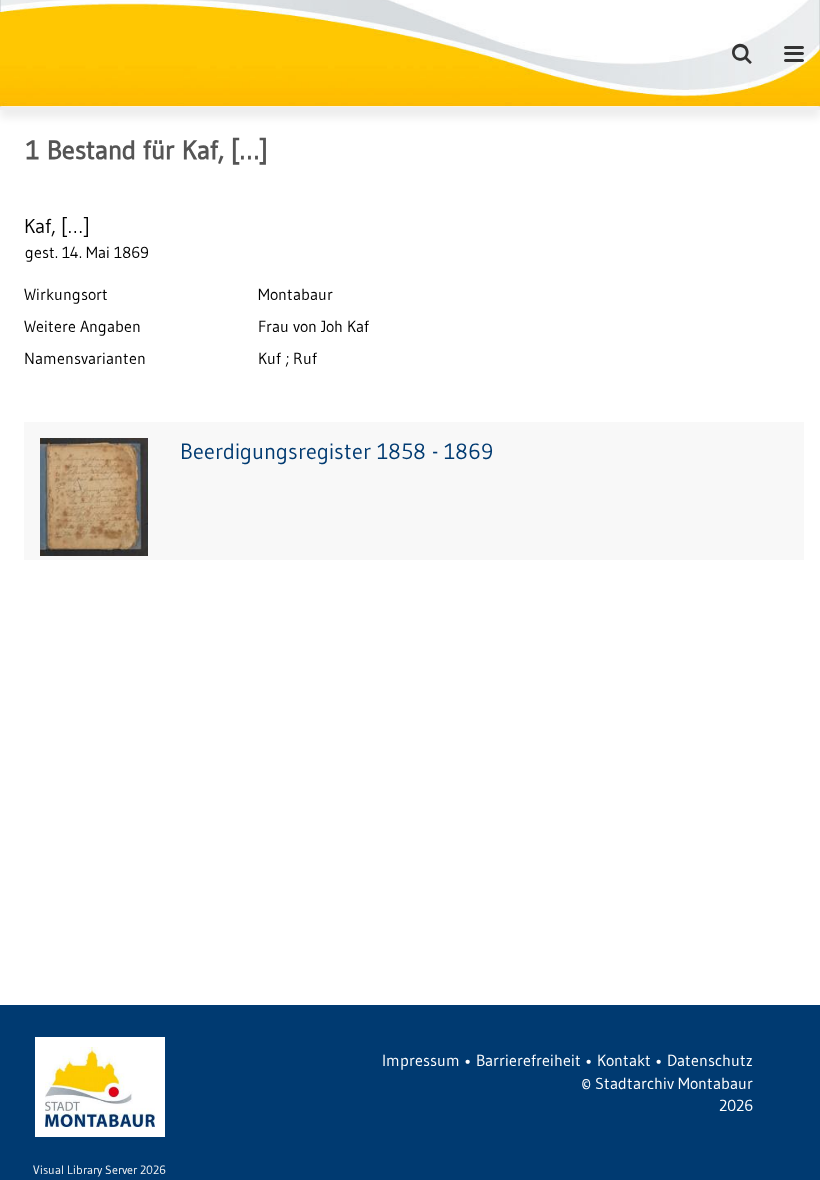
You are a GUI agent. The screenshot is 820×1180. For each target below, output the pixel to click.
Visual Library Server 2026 (99, 1169)
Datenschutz (710, 1060)
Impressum (421, 1060)
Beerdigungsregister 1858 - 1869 (336, 451)
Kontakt (624, 1060)
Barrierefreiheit (528, 1060)
